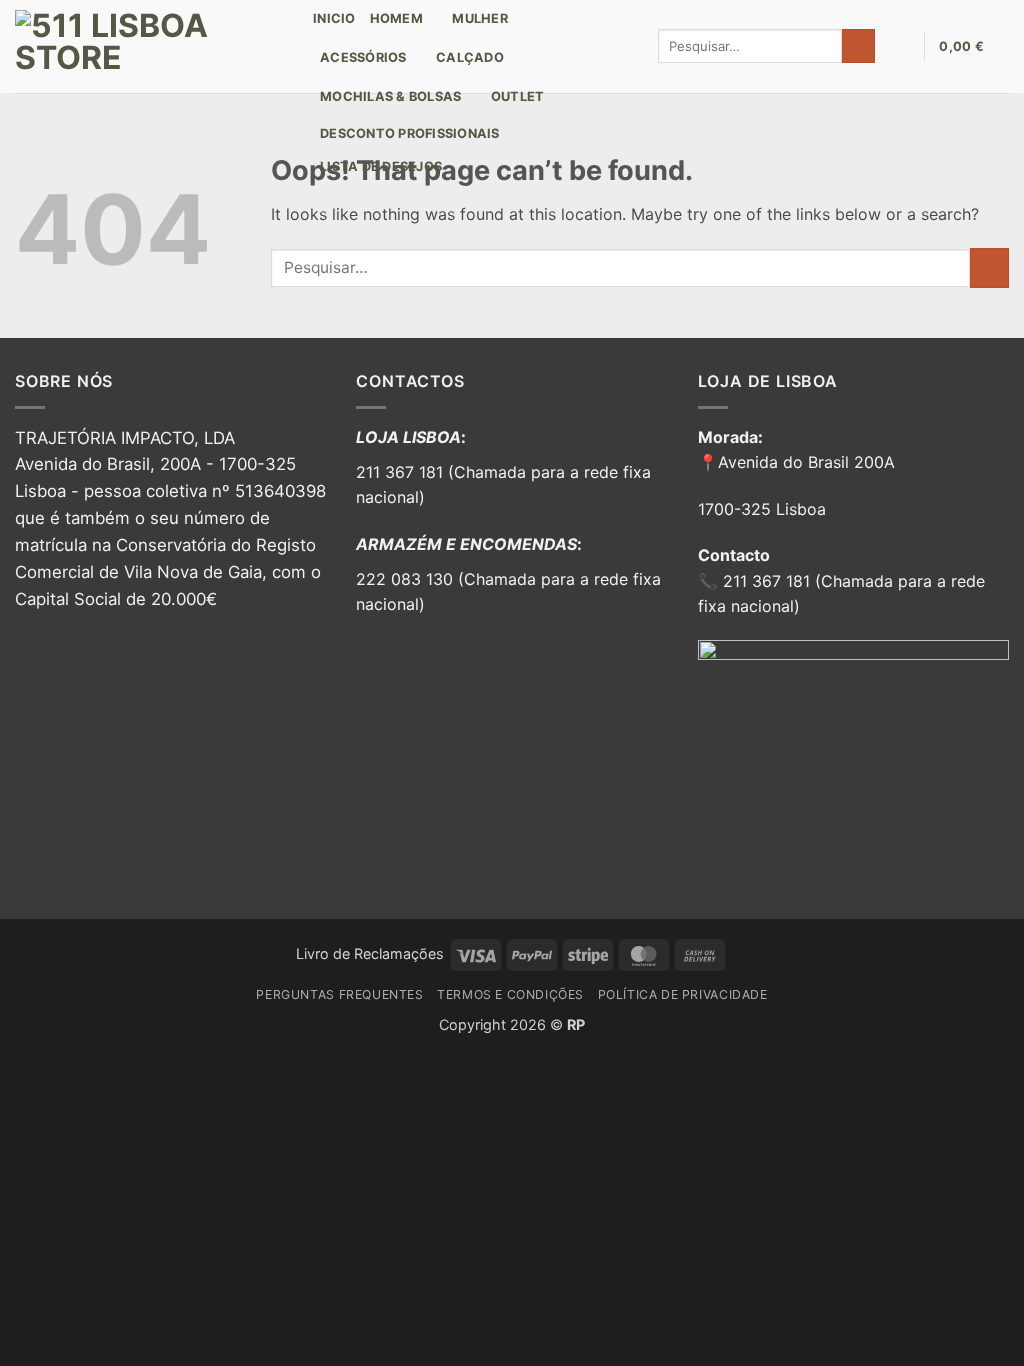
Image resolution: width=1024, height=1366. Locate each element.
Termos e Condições (510, 994)
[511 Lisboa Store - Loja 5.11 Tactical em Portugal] (149, 46)
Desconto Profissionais (410, 133)
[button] (899, 46)
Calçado (470, 57)
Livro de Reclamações (370, 953)
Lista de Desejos (381, 166)
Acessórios (363, 57)
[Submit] (858, 46)
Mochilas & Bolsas (390, 96)
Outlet (518, 96)
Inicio (334, 18)
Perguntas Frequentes (339, 994)
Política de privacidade (683, 994)
